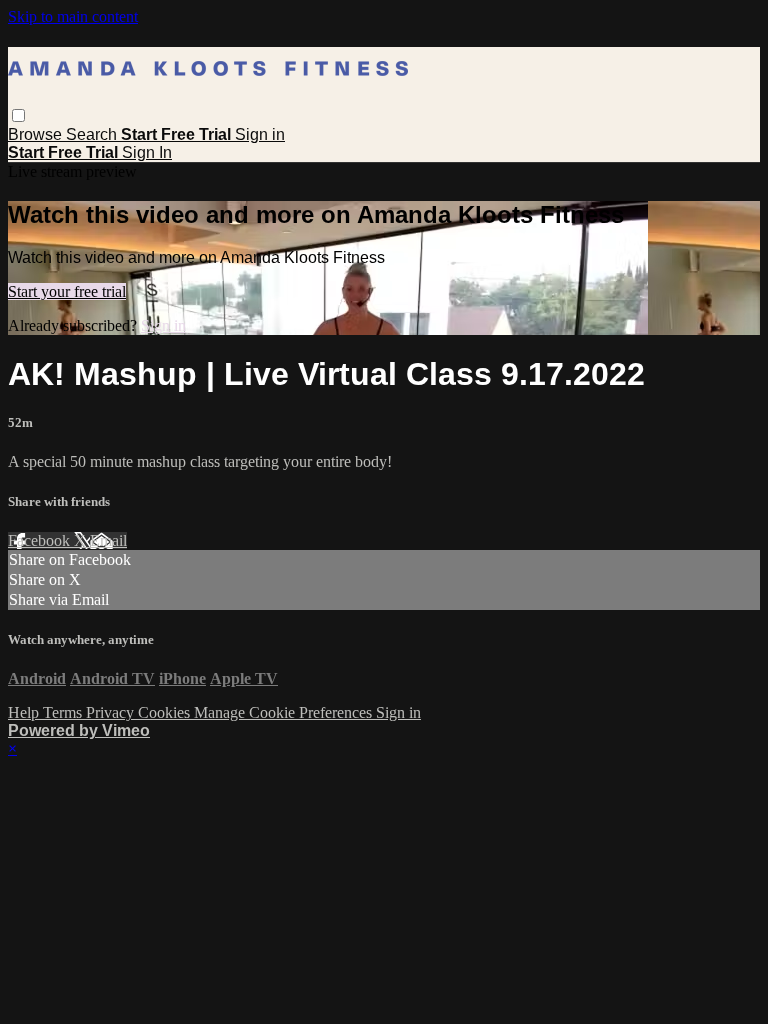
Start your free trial (67, 291)
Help (25, 712)
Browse (37, 134)
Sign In (147, 152)
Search (93, 134)
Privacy (112, 712)
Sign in (260, 134)
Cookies (166, 712)
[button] (18, 115)
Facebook (41, 540)
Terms (64, 712)
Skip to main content (73, 16)
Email (108, 540)
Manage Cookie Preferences (285, 712)
